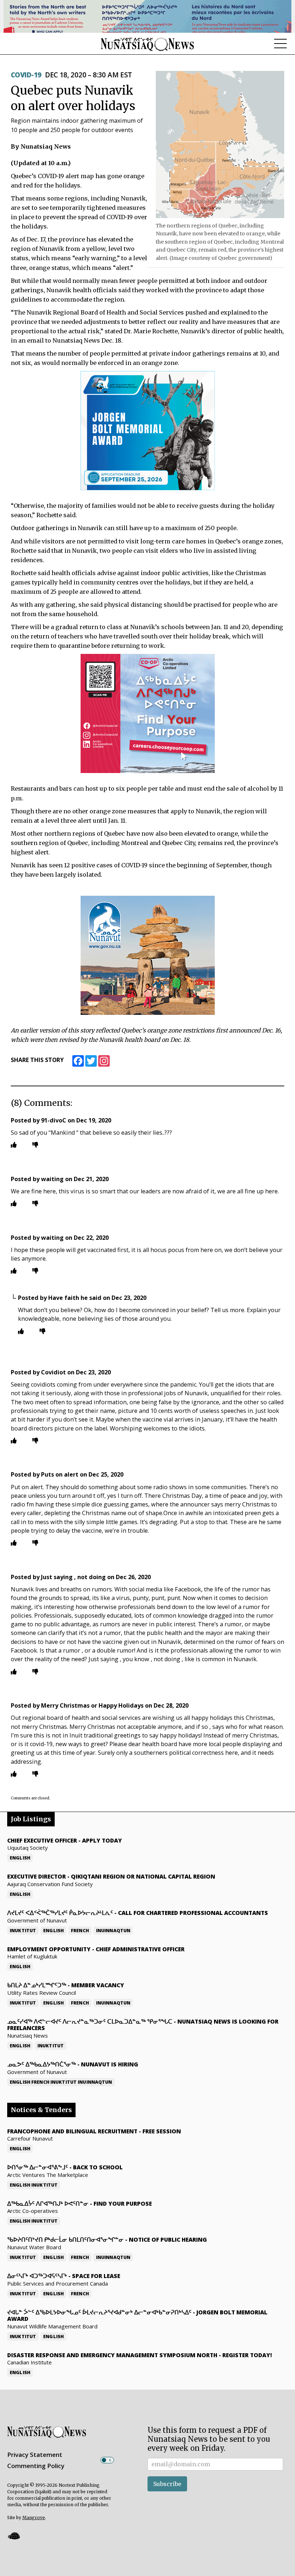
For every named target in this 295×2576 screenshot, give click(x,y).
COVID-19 (26, 75)
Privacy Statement (35, 2455)
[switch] (107, 2460)
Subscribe (167, 2484)
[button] (14, 2536)
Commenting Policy (36, 2466)
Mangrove (34, 2518)
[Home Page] (147, 44)
